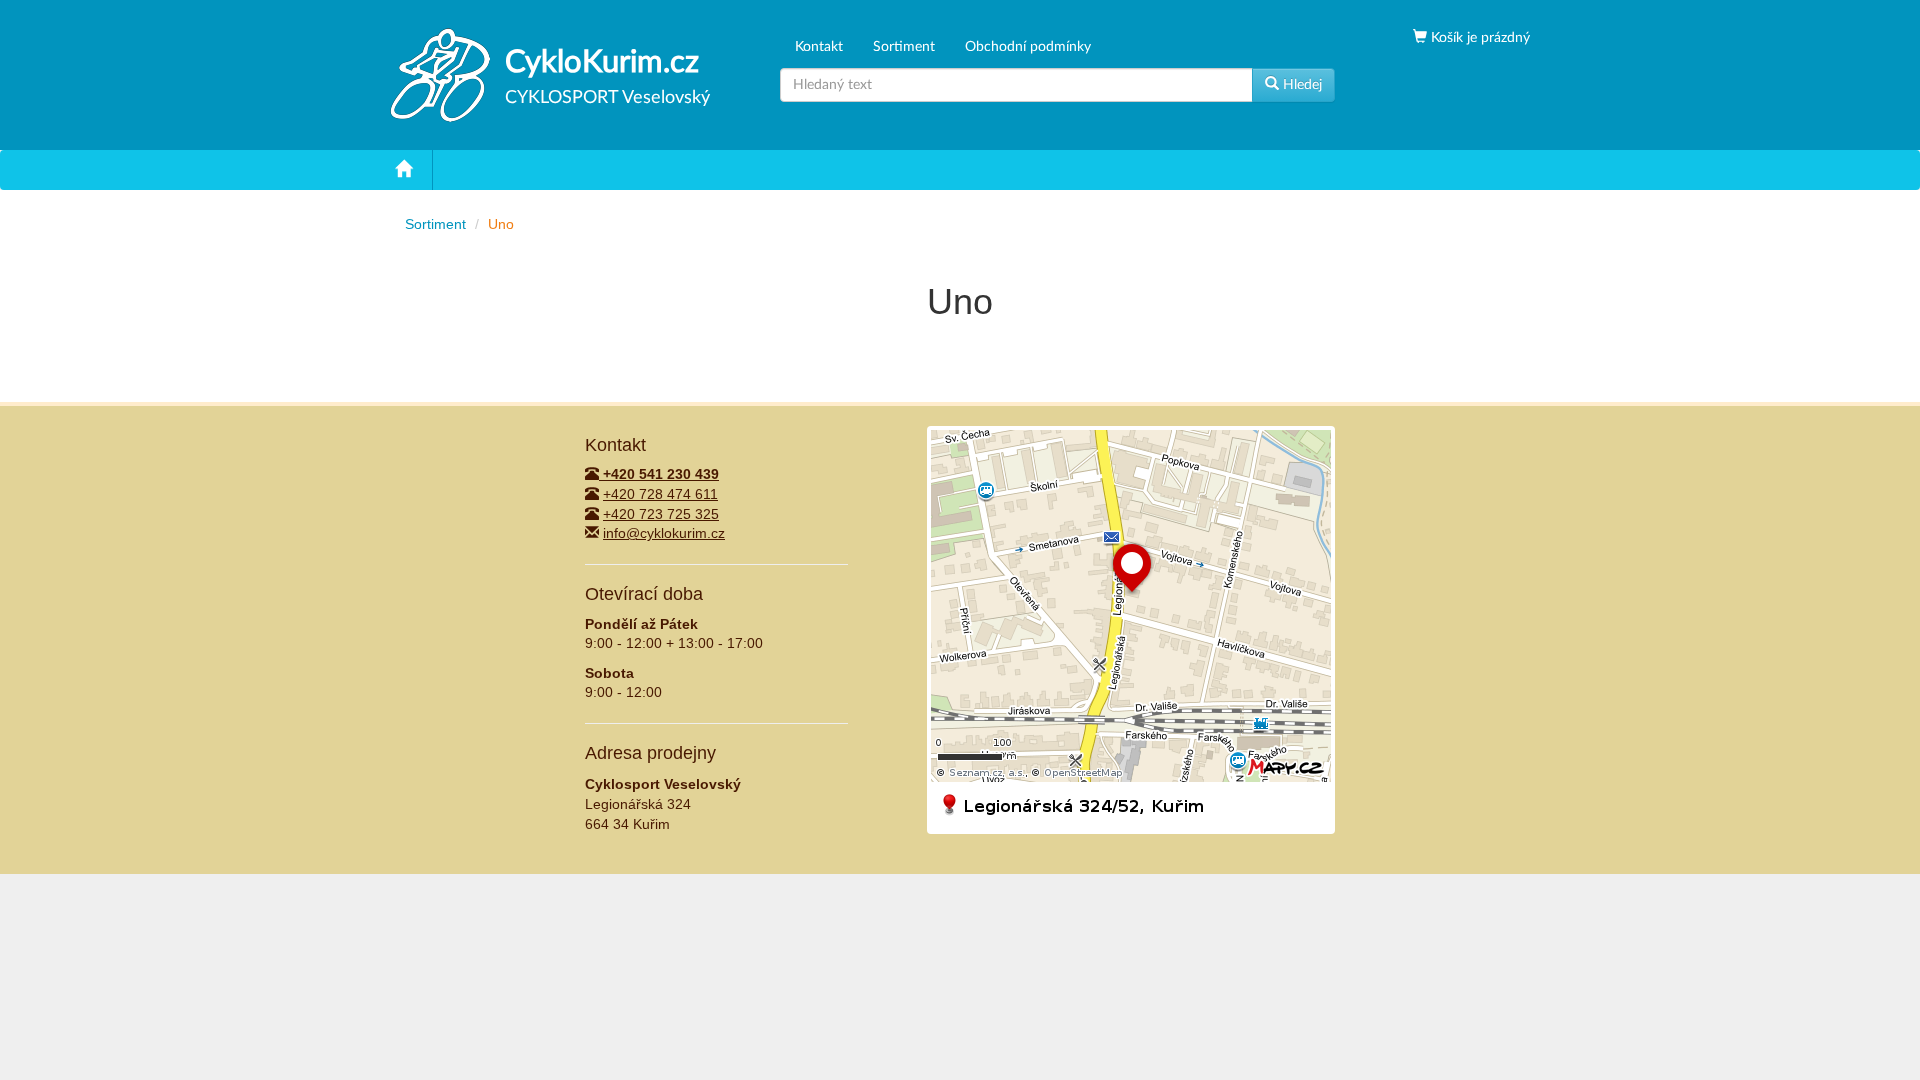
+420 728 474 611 (660, 494)
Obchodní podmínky (1028, 47)
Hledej (1300, 85)
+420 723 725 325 (661, 514)
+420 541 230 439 (659, 474)
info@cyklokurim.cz (664, 533)
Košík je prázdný (1478, 38)
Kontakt (819, 47)
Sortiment (904, 47)
